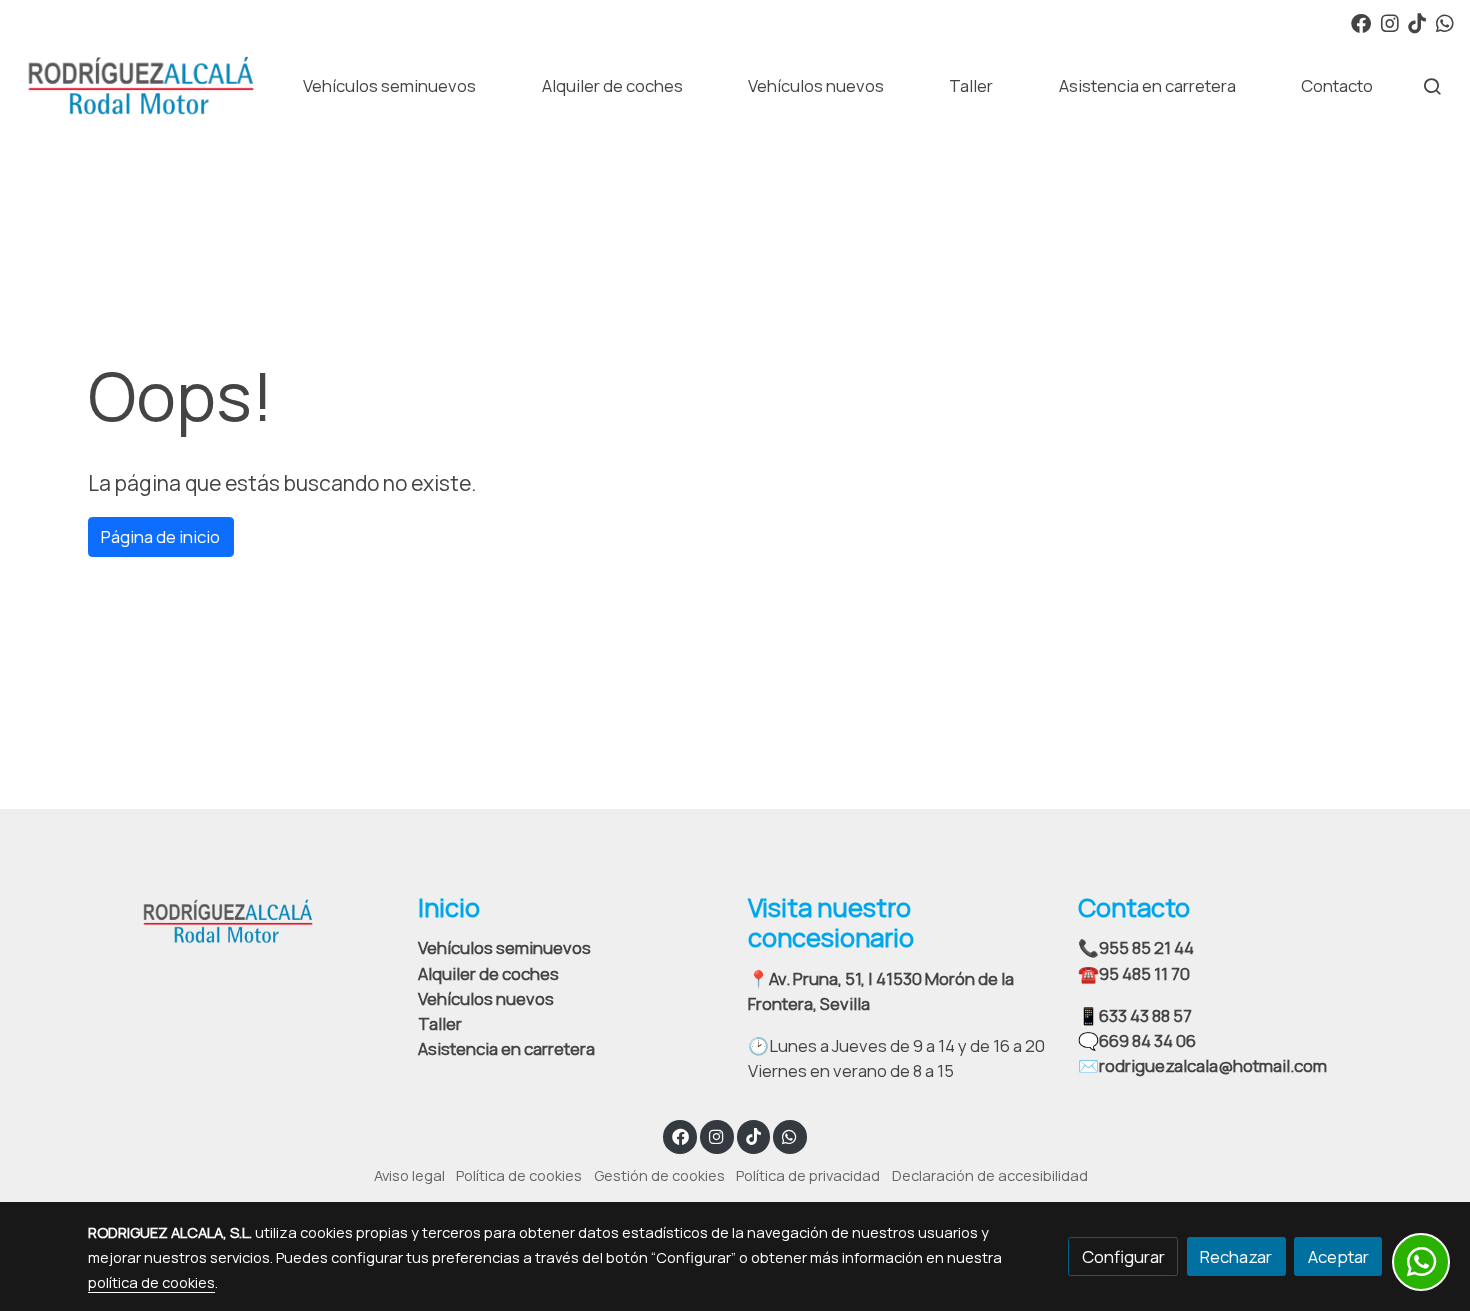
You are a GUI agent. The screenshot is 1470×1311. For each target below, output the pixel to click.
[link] (141, 86)
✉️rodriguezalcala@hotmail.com (1202, 1065)
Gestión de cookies (659, 1175)
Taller (440, 1023)
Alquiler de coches (488, 973)
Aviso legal (409, 1175)
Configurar (1123, 1256)
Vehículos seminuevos (504, 947)
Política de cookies (519, 1175)
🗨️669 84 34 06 (1137, 1040)
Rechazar (1236, 1256)
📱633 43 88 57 (1135, 1015)
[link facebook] (1361, 22)
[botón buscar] (1432, 86)
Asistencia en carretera (506, 1048)
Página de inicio (160, 536)
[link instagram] (1390, 22)
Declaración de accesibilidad (990, 1175)
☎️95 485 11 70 (1134, 973)
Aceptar (1338, 1256)
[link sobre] (240, 919)
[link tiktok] (1417, 22)
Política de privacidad (808, 1175)
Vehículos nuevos (486, 998)
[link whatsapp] (1445, 22)
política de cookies (151, 1282)
